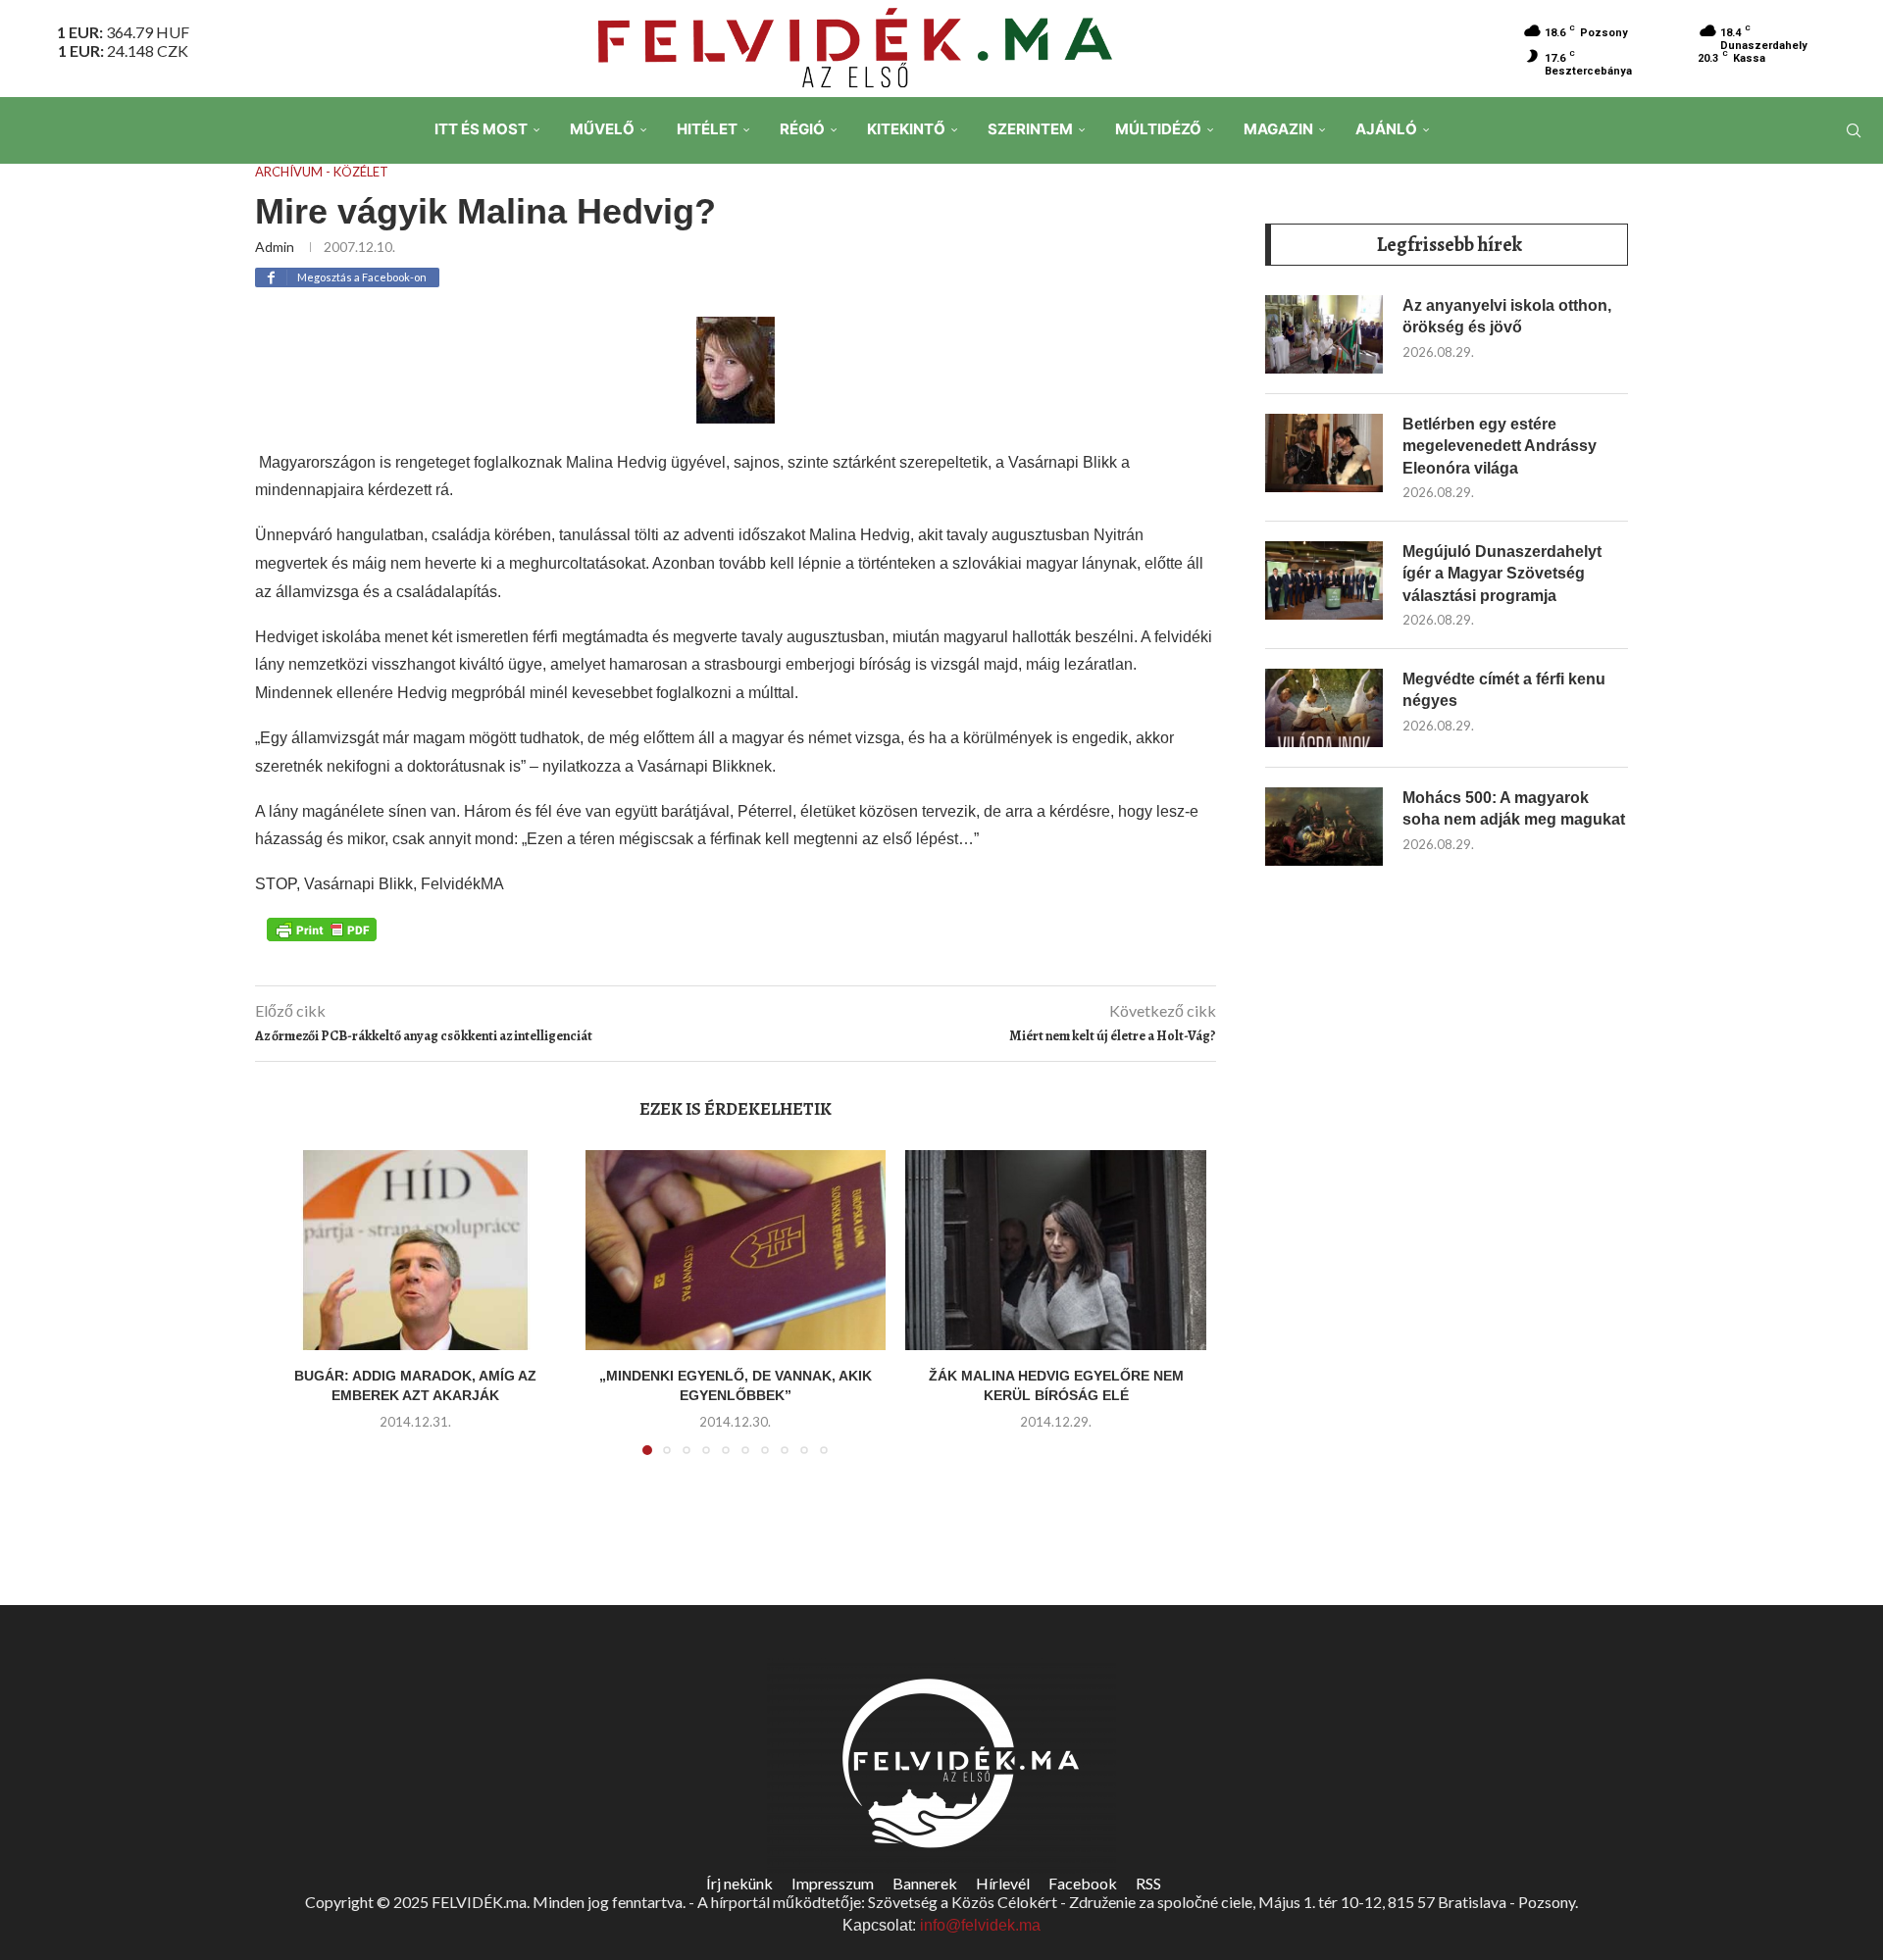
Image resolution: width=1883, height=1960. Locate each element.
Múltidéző (1158, 129)
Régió (802, 129)
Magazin (1278, 129)
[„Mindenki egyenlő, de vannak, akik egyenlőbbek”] (736, 1250)
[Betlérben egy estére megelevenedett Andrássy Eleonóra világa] (1324, 453)
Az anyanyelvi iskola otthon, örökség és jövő (1507, 316)
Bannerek (925, 1883)
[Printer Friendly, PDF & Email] (322, 929)
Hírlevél (1003, 1883)
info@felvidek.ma (980, 1925)
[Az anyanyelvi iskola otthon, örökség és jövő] (1324, 334)
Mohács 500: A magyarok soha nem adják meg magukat (1514, 808)
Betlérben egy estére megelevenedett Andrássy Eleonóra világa (1500, 446)
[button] (291, 1314)
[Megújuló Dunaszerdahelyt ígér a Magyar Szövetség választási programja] (1324, 580)
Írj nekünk (739, 1883)
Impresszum (833, 1883)
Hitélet (707, 129)
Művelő (602, 129)
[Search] (1854, 130)
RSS (1148, 1883)
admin (275, 247)
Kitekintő (906, 129)
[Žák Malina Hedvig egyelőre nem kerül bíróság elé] (1056, 1250)
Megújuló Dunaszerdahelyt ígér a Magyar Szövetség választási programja (1502, 574)
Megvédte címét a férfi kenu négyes (1504, 690)
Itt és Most (481, 129)
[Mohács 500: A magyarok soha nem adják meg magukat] (1324, 827)
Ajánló (1386, 129)
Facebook (1083, 1883)
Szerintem (1030, 129)
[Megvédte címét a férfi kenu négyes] (1324, 708)
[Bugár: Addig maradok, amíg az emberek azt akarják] (415, 1250)
